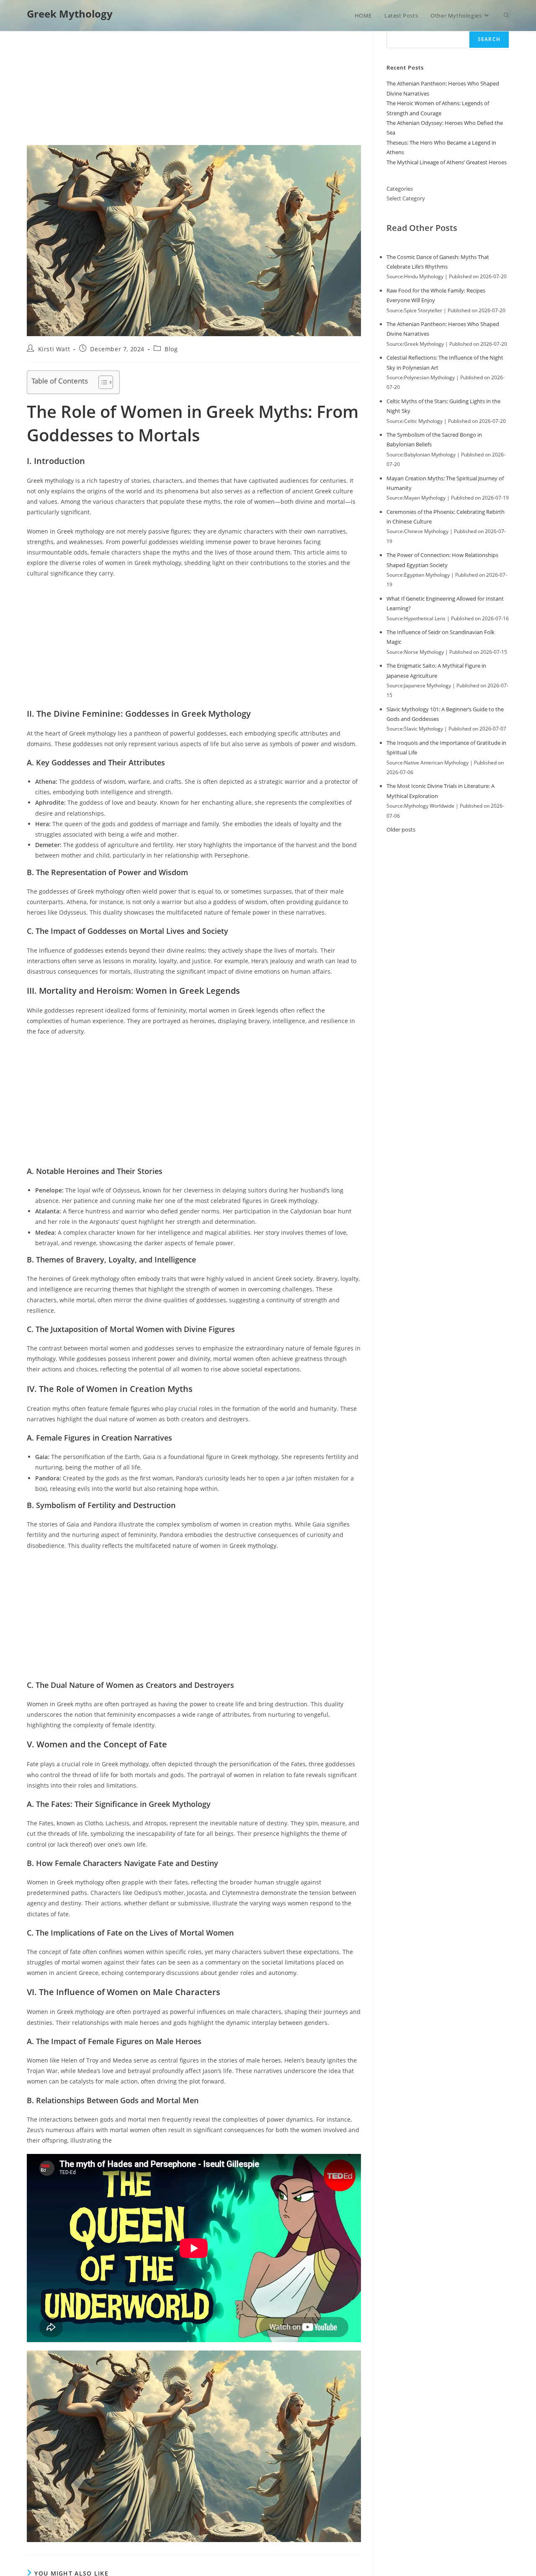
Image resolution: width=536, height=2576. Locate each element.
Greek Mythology (70, 14)
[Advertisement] (194, 83)
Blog (171, 349)
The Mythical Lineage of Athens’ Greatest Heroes (447, 162)
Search (489, 39)
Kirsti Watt (54, 349)
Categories (400, 189)
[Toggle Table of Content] (102, 382)
